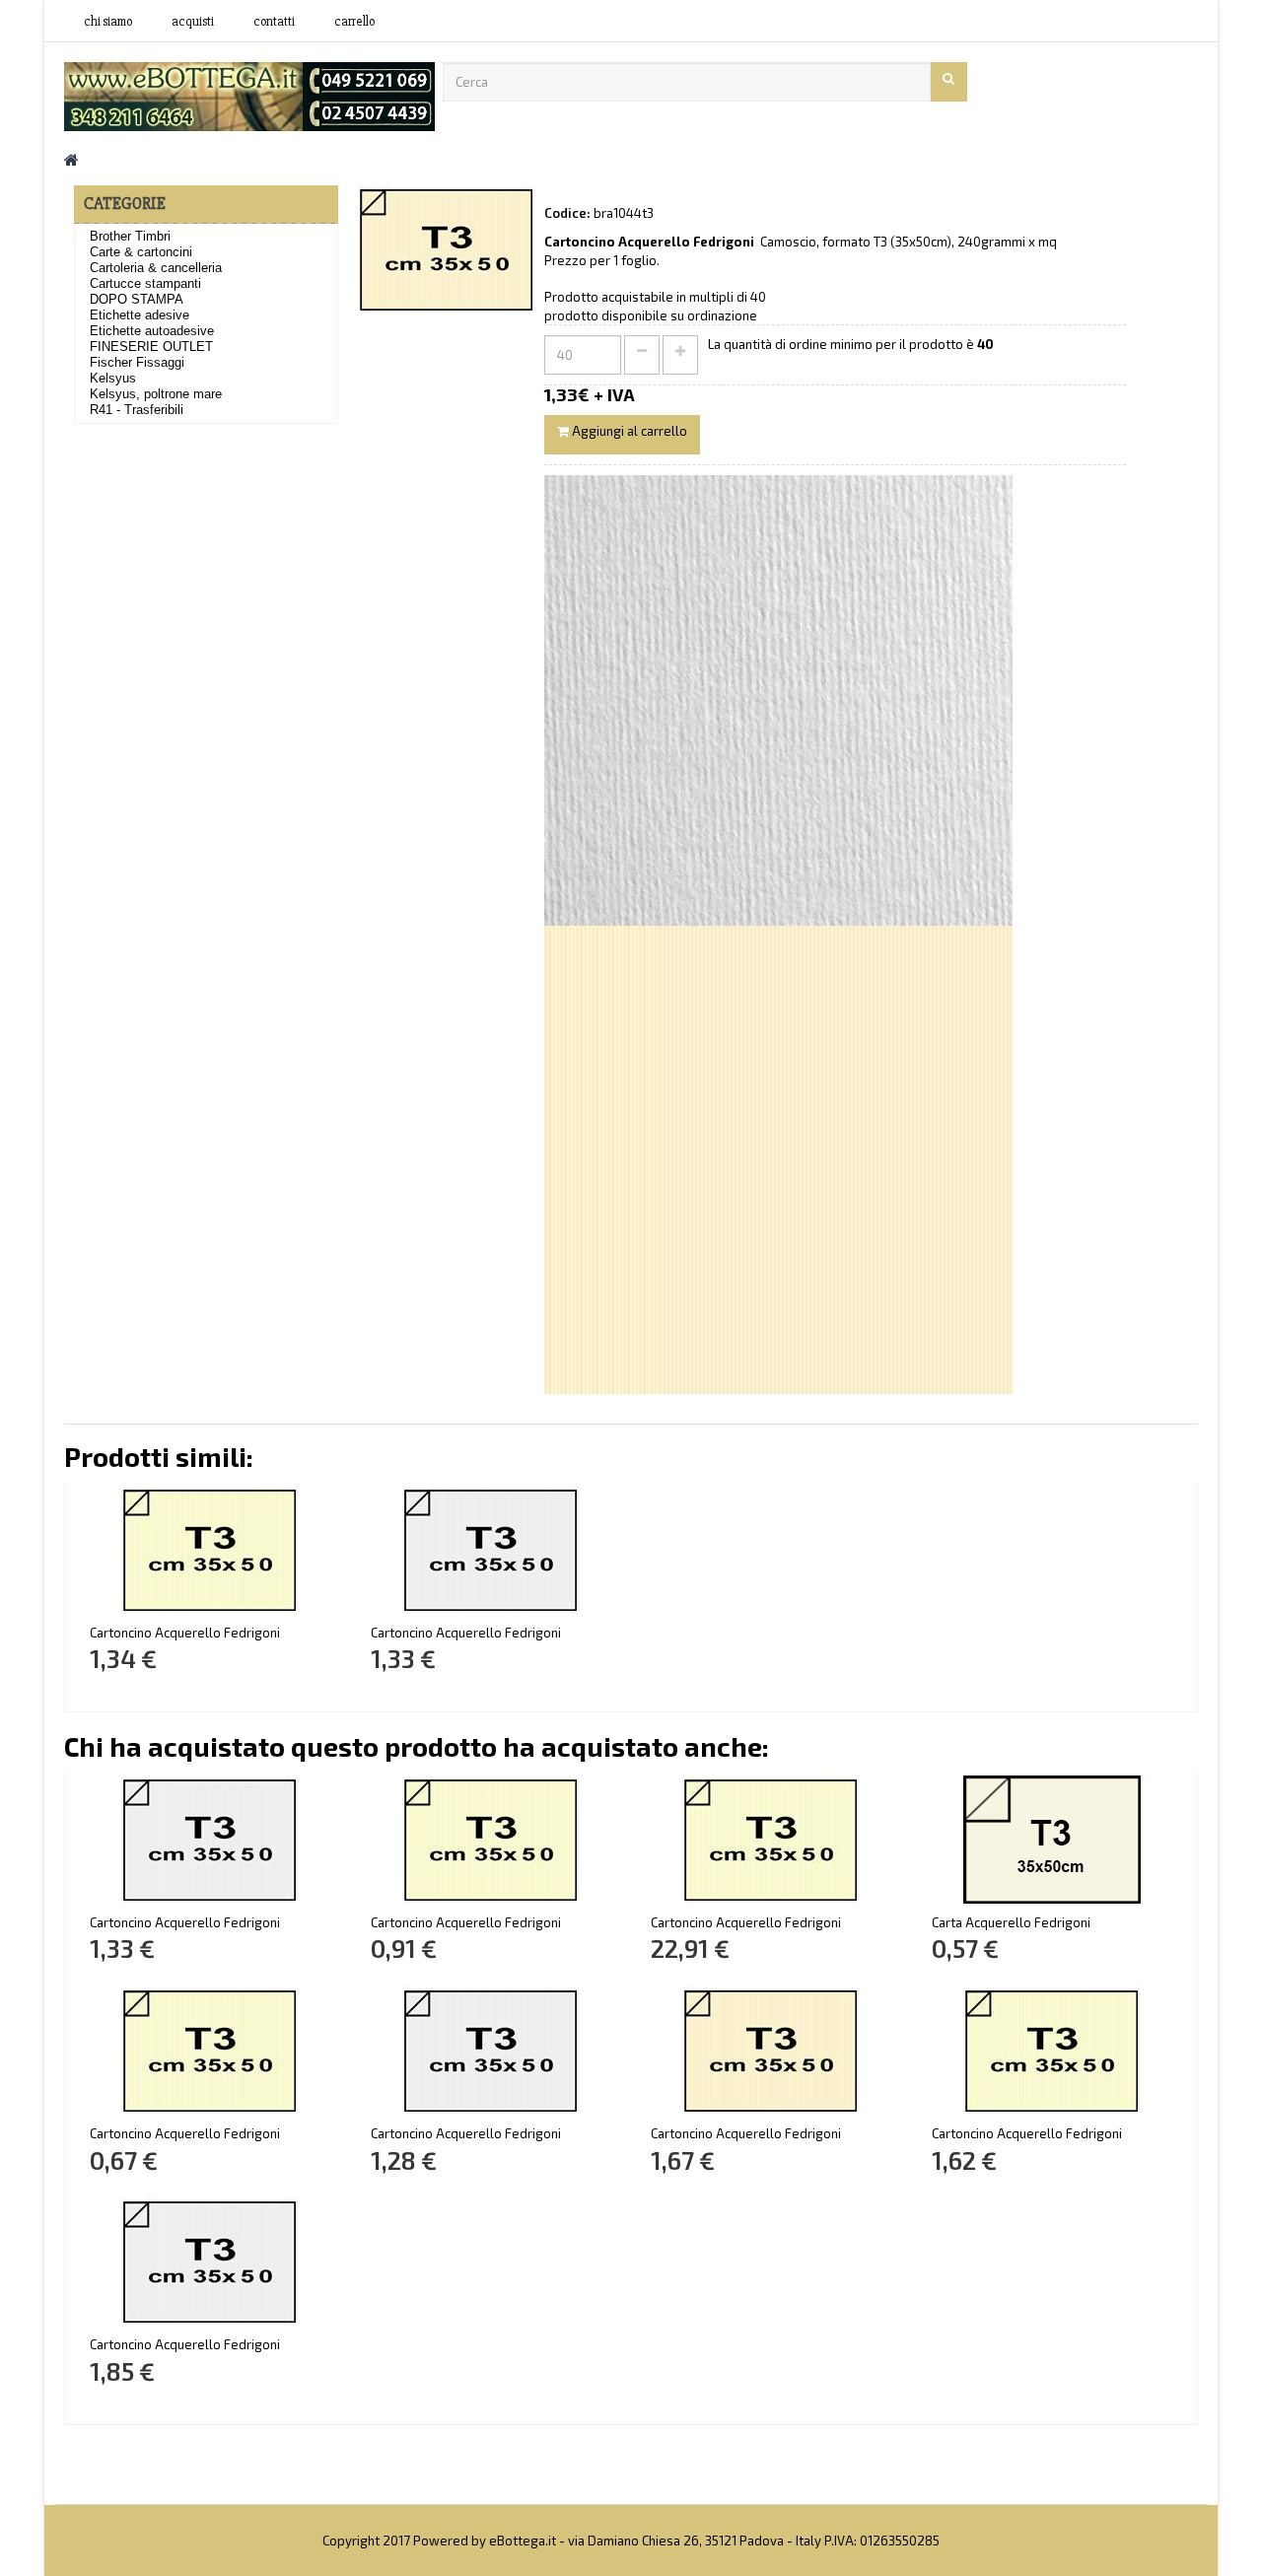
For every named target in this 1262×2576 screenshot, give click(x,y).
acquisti (193, 22)
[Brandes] (249, 95)
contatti (274, 22)
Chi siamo (108, 22)
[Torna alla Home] (71, 159)
